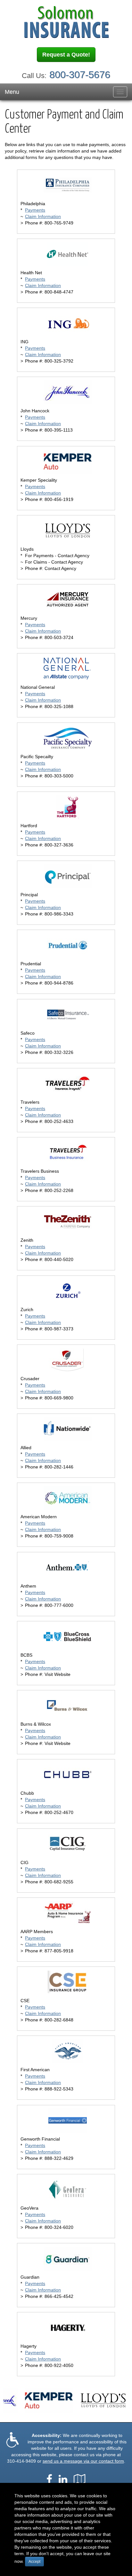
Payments (35, 210)
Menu (12, 92)
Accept (34, 2562)
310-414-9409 (21, 2461)
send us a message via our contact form (83, 2461)
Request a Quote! (66, 55)
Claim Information (43, 216)
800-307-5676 (80, 75)
